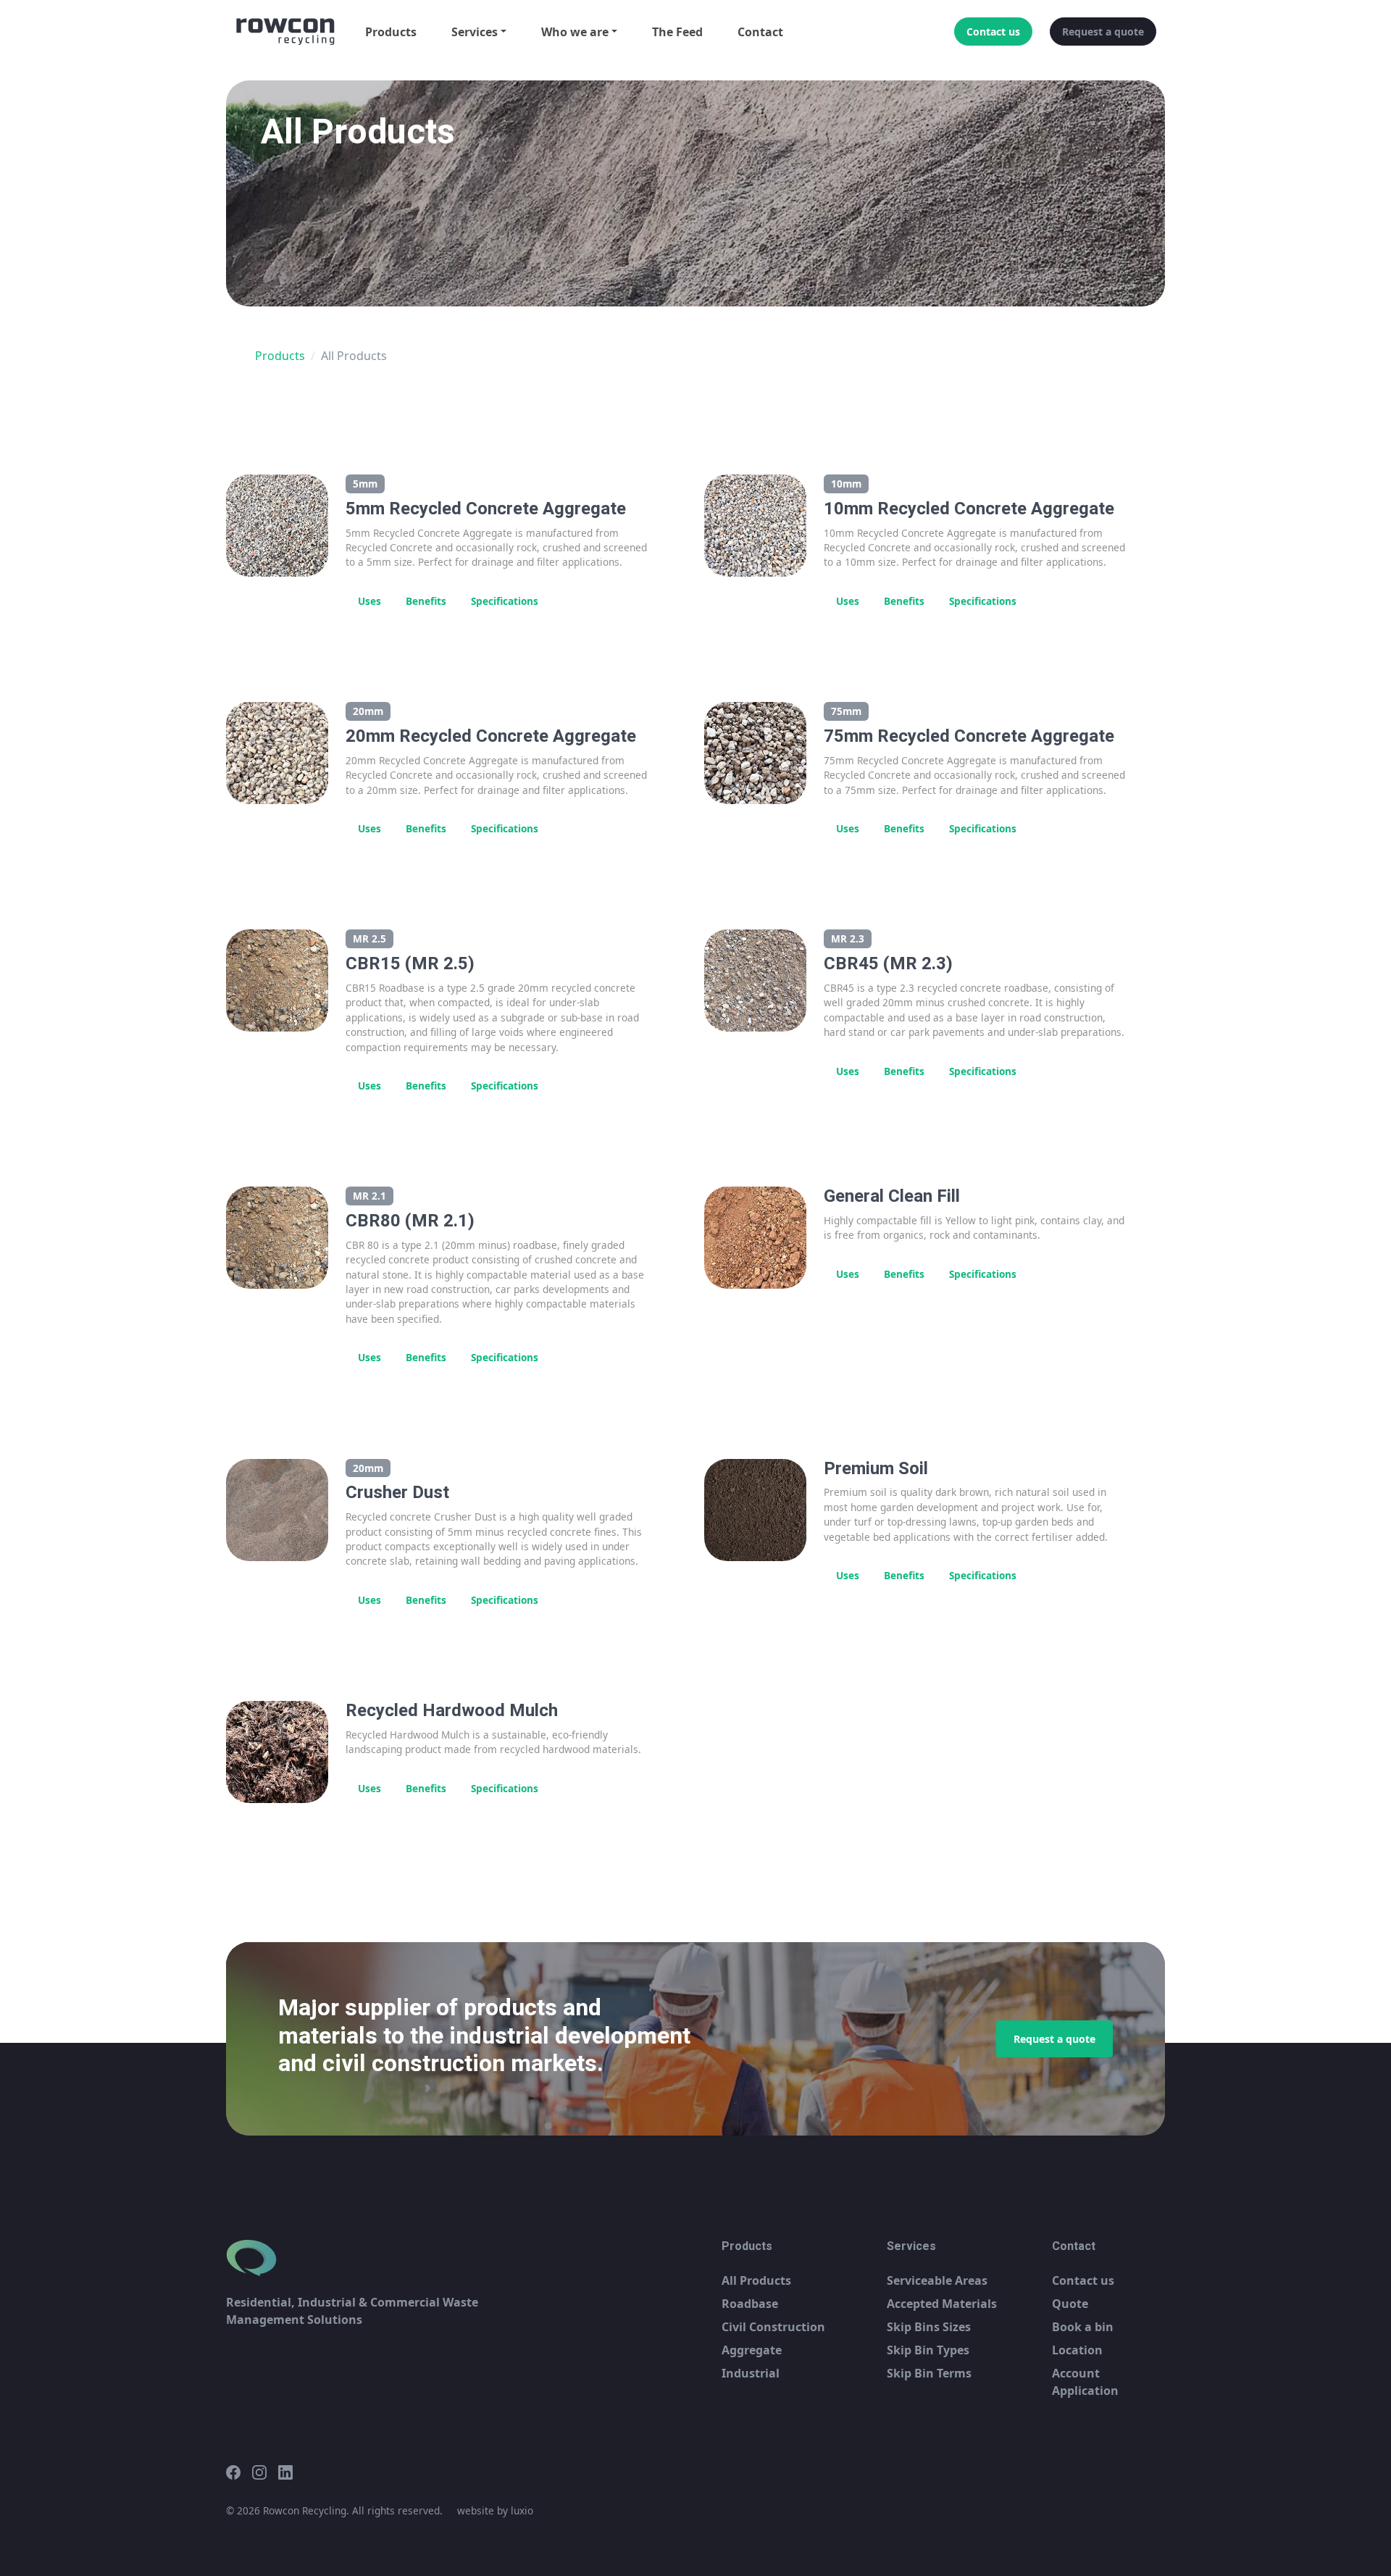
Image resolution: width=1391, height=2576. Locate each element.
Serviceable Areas (937, 2280)
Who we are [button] (575, 32)
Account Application (1085, 2382)
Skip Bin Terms (929, 2373)
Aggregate (752, 2350)
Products (391, 32)
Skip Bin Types (928, 2350)
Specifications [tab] (505, 601)
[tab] (563, 594)
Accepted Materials (942, 2304)
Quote (1070, 2304)
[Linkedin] (291, 2472)
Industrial (751, 2373)
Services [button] (475, 32)
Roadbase (750, 2304)
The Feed (677, 32)
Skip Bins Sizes (929, 2327)
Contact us (1083, 2280)
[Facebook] (239, 2472)
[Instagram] (265, 2472)
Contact (760, 32)
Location (1077, 2350)
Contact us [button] (993, 32)
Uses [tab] (369, 601)
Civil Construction (773, 2327)
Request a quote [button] (1103, 32)
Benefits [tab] (426, 601)
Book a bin (1083, 2327)
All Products (756, 2280)
